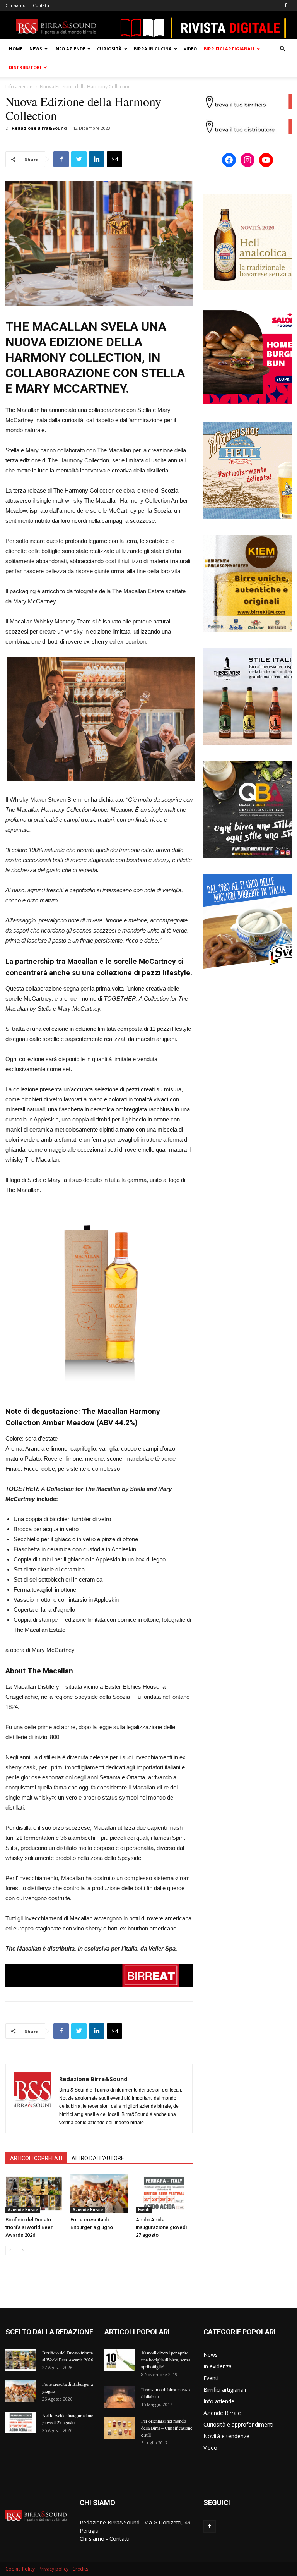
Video (190, 49)
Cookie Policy (20, 2569)
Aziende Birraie (23, 2210)
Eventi (144, 2210)
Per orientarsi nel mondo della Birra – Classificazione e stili (167, 2428)
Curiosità (109, 49)
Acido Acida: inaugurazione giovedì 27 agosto (161, 2227)
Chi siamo (15, 5)
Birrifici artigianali (229, 49)
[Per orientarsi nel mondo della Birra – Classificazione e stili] (120, 2428)
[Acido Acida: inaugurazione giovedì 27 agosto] (164, 2194)
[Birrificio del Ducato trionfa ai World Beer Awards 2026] (34, 2194)
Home (16, 49)
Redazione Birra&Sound (39, 128)
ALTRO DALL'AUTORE (98, 2158)
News (36, 49)
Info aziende (70, 49)
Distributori (25, 67)
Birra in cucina (153, 49)
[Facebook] (286, 5)
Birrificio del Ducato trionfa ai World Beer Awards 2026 (29, 2227)
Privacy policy (54, 2569)
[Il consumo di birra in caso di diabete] (120, 2397)
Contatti (41, 5)
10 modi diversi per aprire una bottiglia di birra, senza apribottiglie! (166, 2360)
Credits (80, 2569)
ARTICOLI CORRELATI (36, 2158)
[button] (282, 49)
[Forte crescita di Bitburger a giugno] (99, 2194)
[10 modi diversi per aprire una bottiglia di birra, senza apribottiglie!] (120, 2360)
